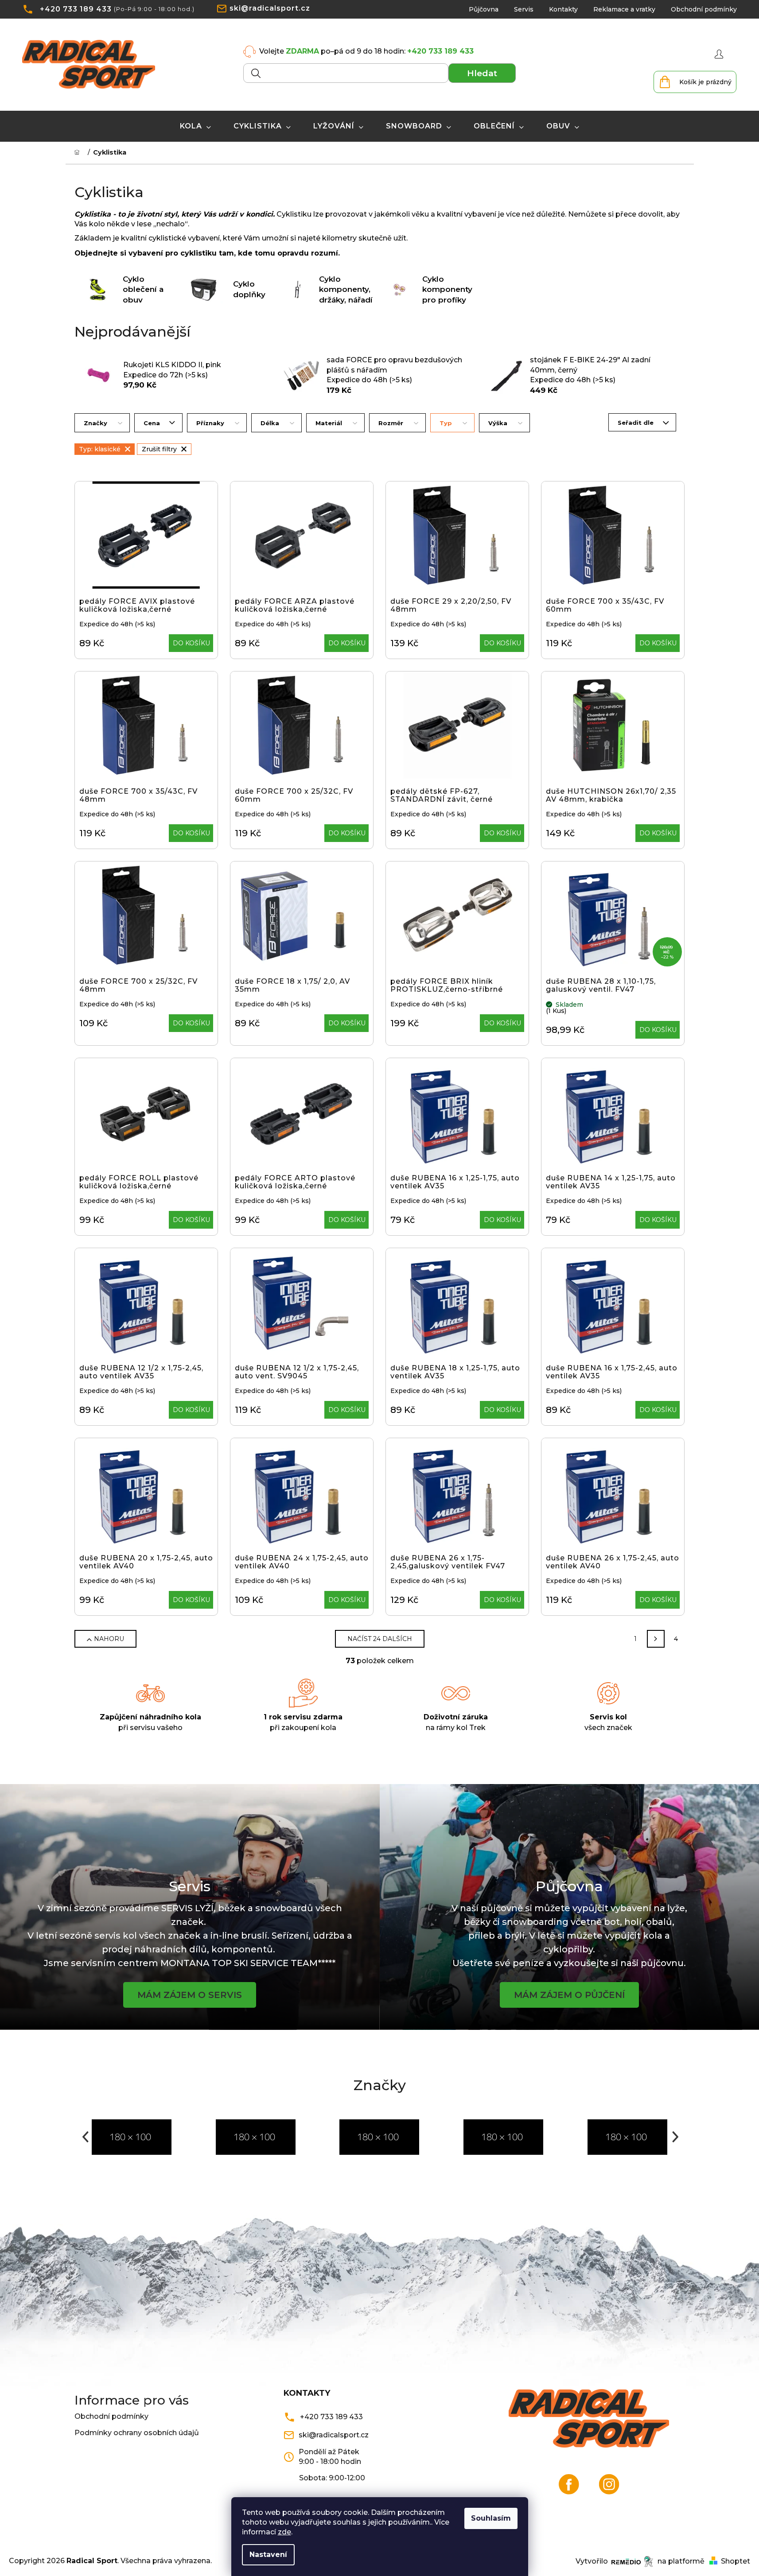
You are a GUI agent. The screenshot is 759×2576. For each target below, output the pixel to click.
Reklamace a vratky (624, 9)
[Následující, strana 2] (656, 1639)
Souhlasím (491, 2518)
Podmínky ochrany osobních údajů (137, 2433)
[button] (85, 2137)
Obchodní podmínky (704, 9)
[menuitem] (196, 126)
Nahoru (109, 1639)
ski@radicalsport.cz (270, 8)
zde (284, 2532)
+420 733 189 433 (76, 9)
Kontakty (563, 9)
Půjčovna (484, 9)
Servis (524, 9)
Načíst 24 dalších (380, 1639)
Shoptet (736, 2561)
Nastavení (268, 2555)
